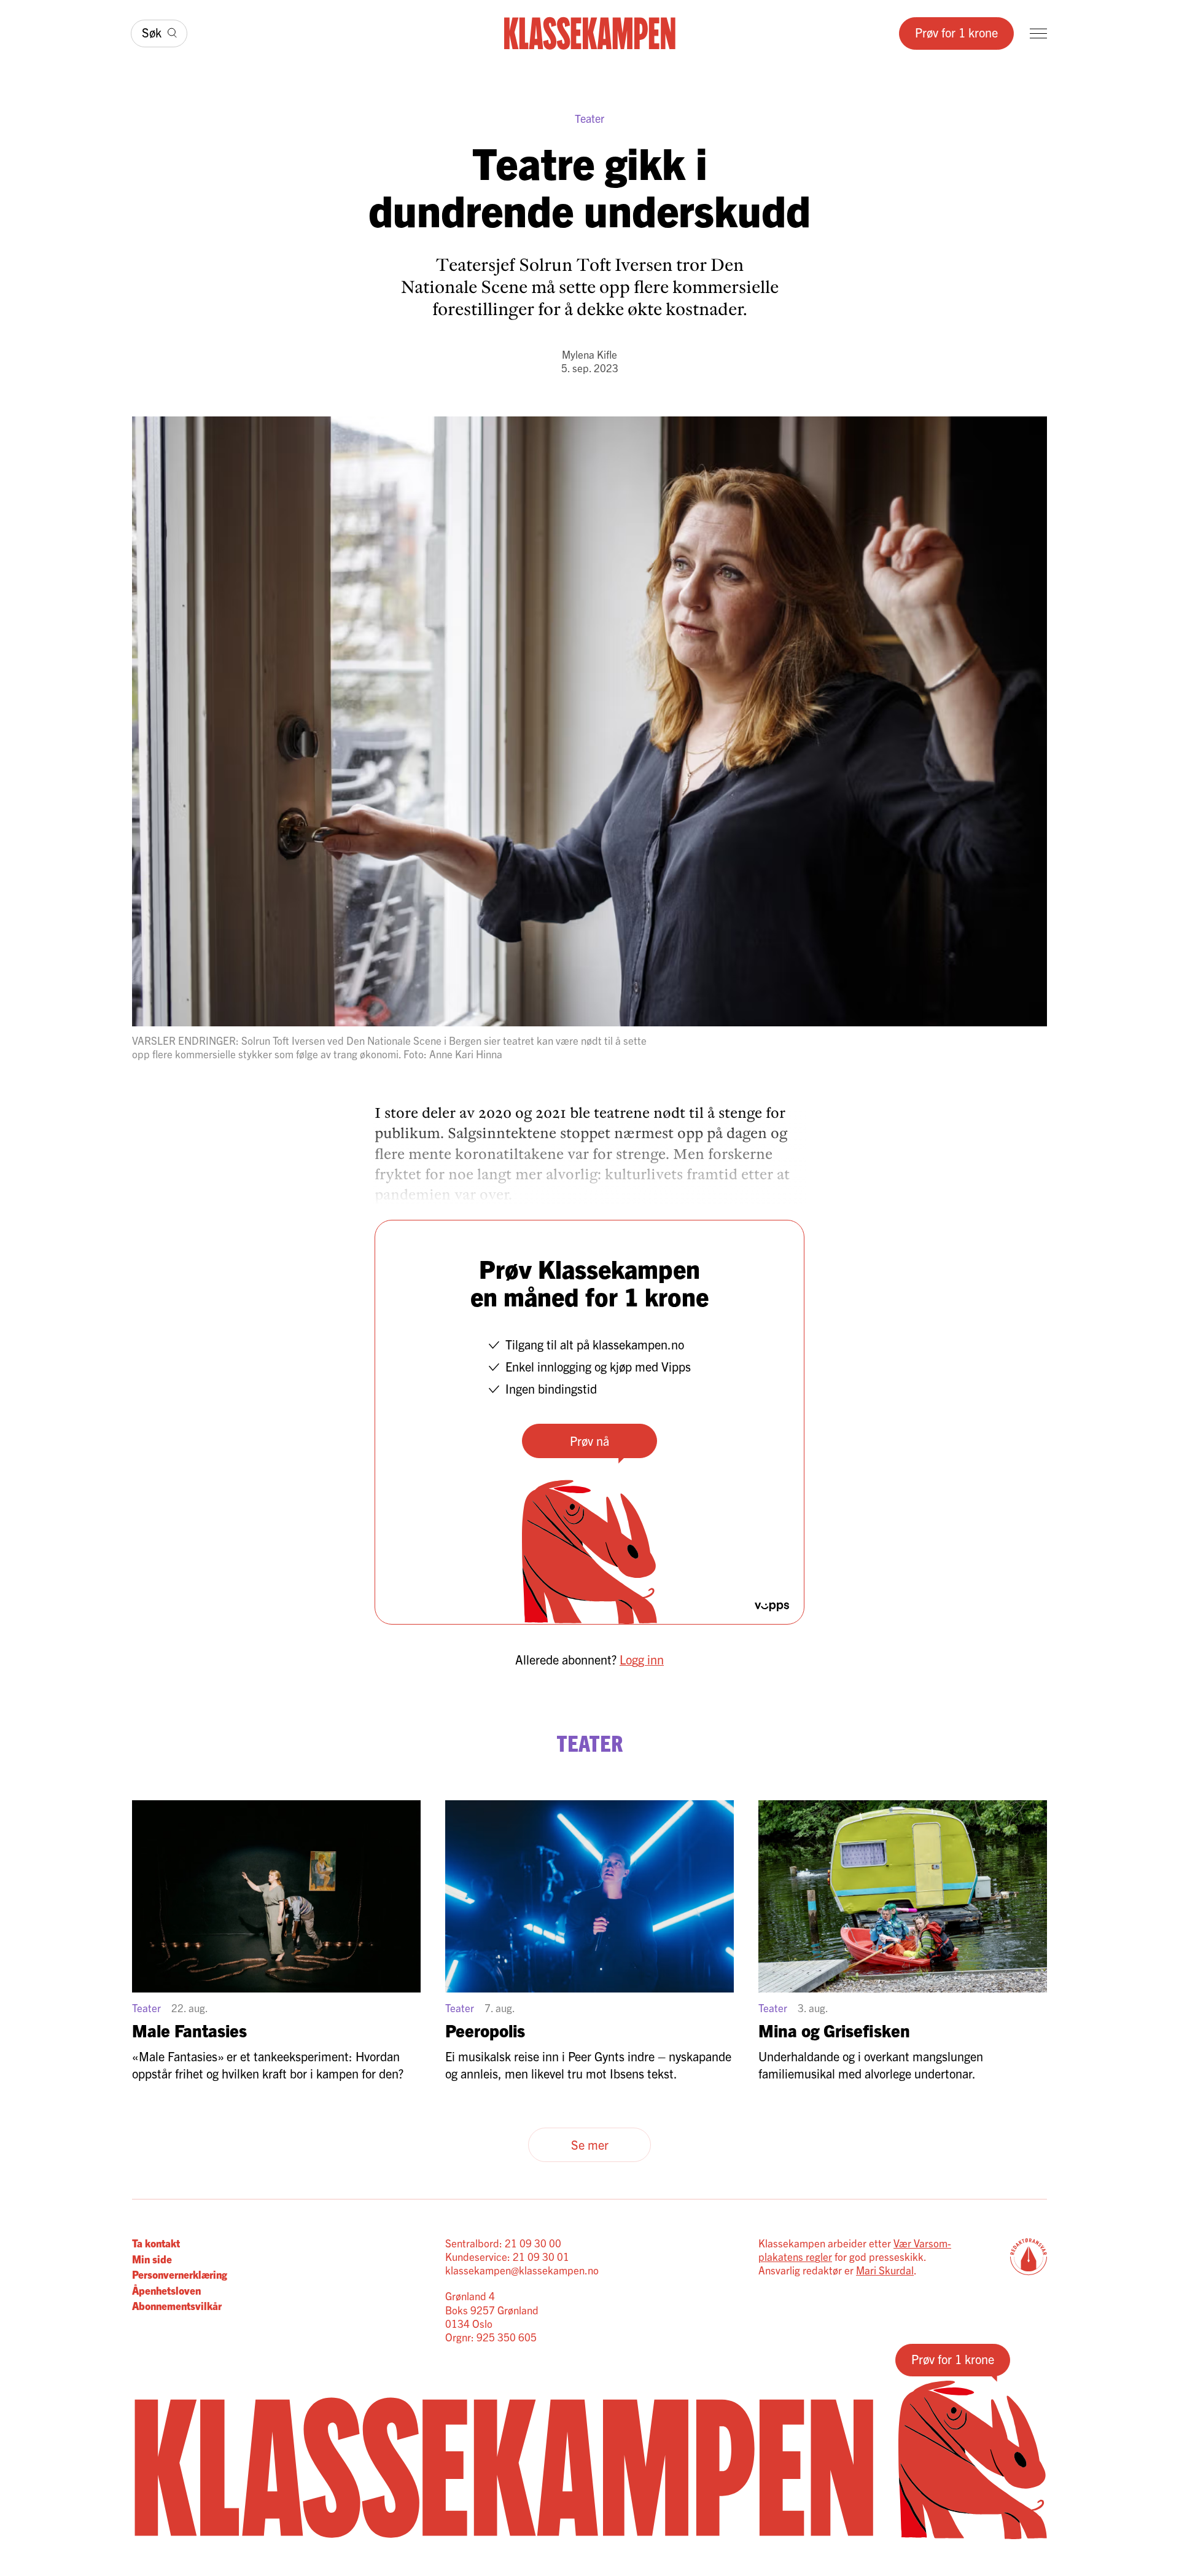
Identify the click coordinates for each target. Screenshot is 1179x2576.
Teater (589, 118)
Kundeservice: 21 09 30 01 (507, 2256)
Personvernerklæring (180, 2274)
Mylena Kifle (589, 354)
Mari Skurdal (885, 2270)
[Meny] (1038, 33)
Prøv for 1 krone (956, 32)
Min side (152, 2259)
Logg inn (642, 1659)
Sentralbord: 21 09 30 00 (503, 2243)
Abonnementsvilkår (177, 2305)
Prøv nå (589, 1441)
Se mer (590, 2145)
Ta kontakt (156, 2243)
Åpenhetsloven (166, 2290)
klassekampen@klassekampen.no (522, 2270)
